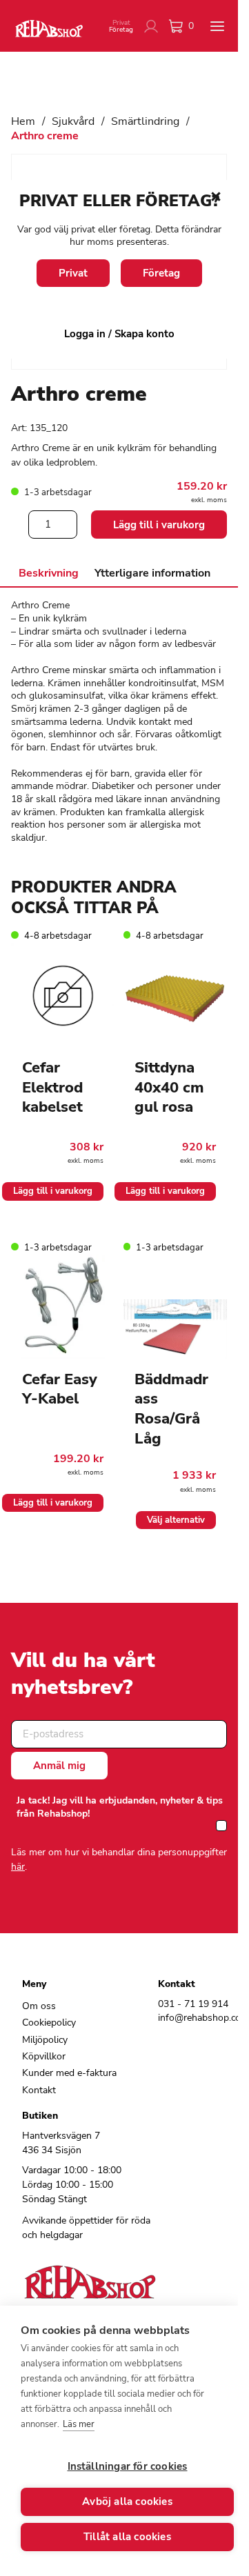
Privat (73, 273)
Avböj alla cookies (127, 2502)
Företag (161, 273)
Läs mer (79, 2424)
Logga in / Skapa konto (119, 334)
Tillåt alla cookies (127, 2537)
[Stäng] (216, 197)
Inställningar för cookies (128, 2466)
